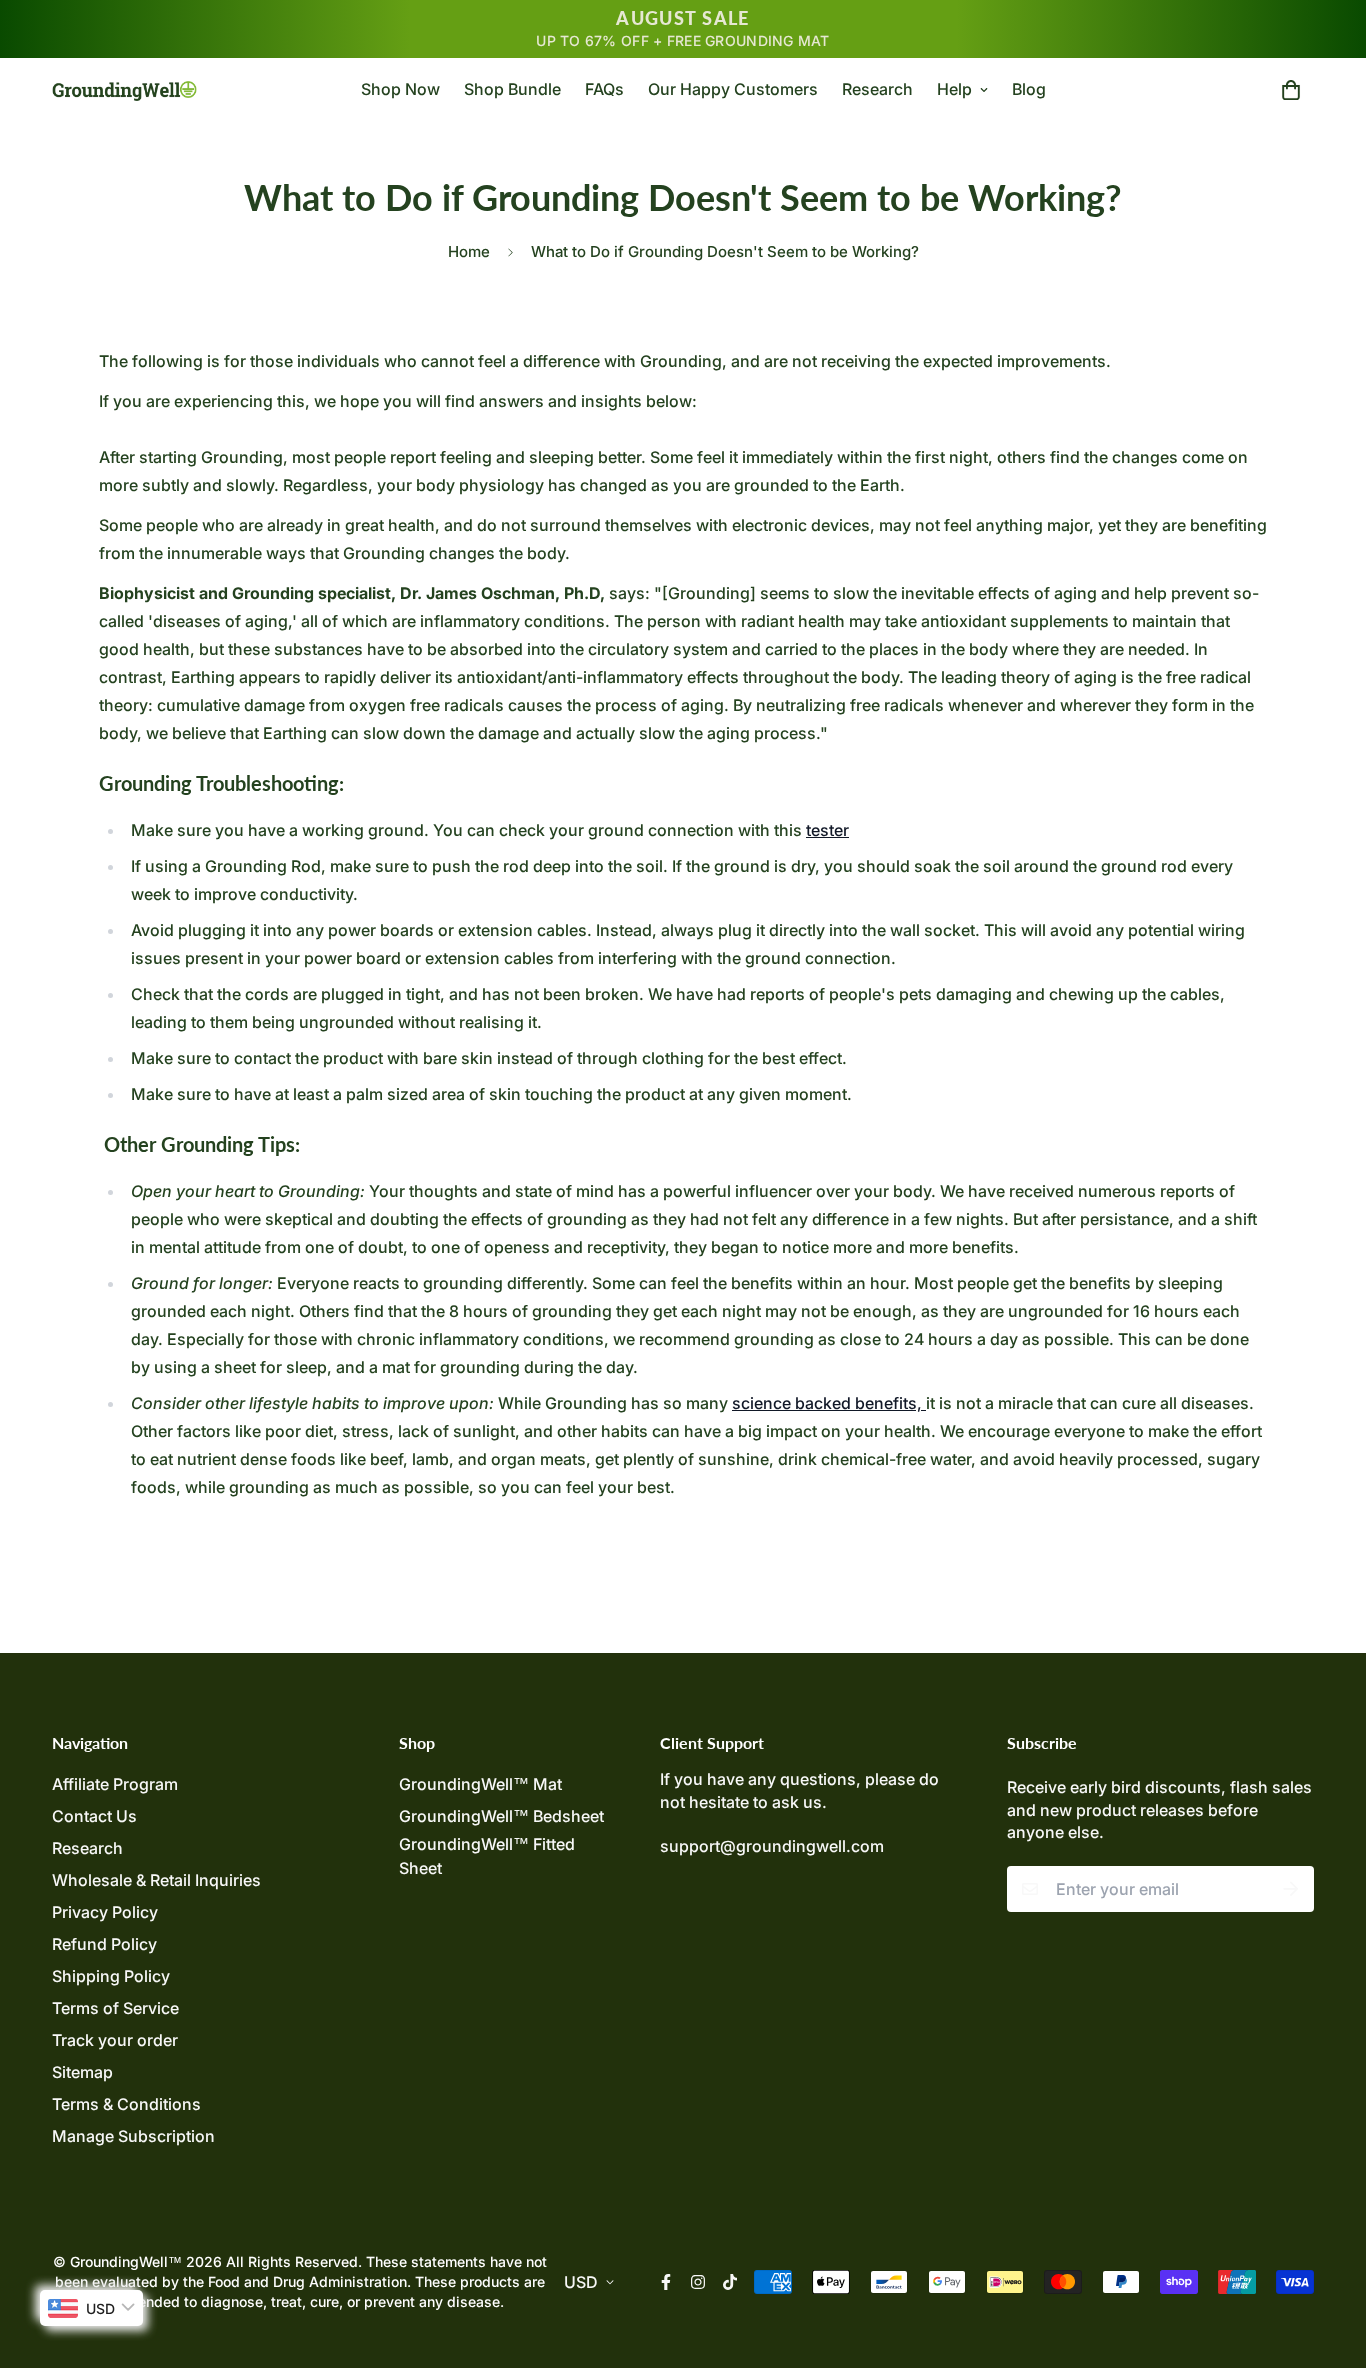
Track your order (115, 2040)
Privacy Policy (105, 1912)
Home (469, 251)
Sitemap (82, 2072)
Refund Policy (104, 1944)
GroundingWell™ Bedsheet (501, 1816)
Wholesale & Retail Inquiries (156, 1880)
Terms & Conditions (126, 2104)
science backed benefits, (829, 1403)
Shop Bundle (512, 89)
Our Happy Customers (733, 89)
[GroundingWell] (124, 89)
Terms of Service (115, 2008)
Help (954, 89)
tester (827, 830)
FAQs (604, 89)
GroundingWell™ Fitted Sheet (487, 1856)
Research (877, 89)
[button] (1287, 89)
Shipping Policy (111, 1976)
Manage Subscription (133, 2136)
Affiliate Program (115, 1784)
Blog (1029, 89)
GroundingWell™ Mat (480, 1784)
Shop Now (400, 89)
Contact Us (94, 1816)
